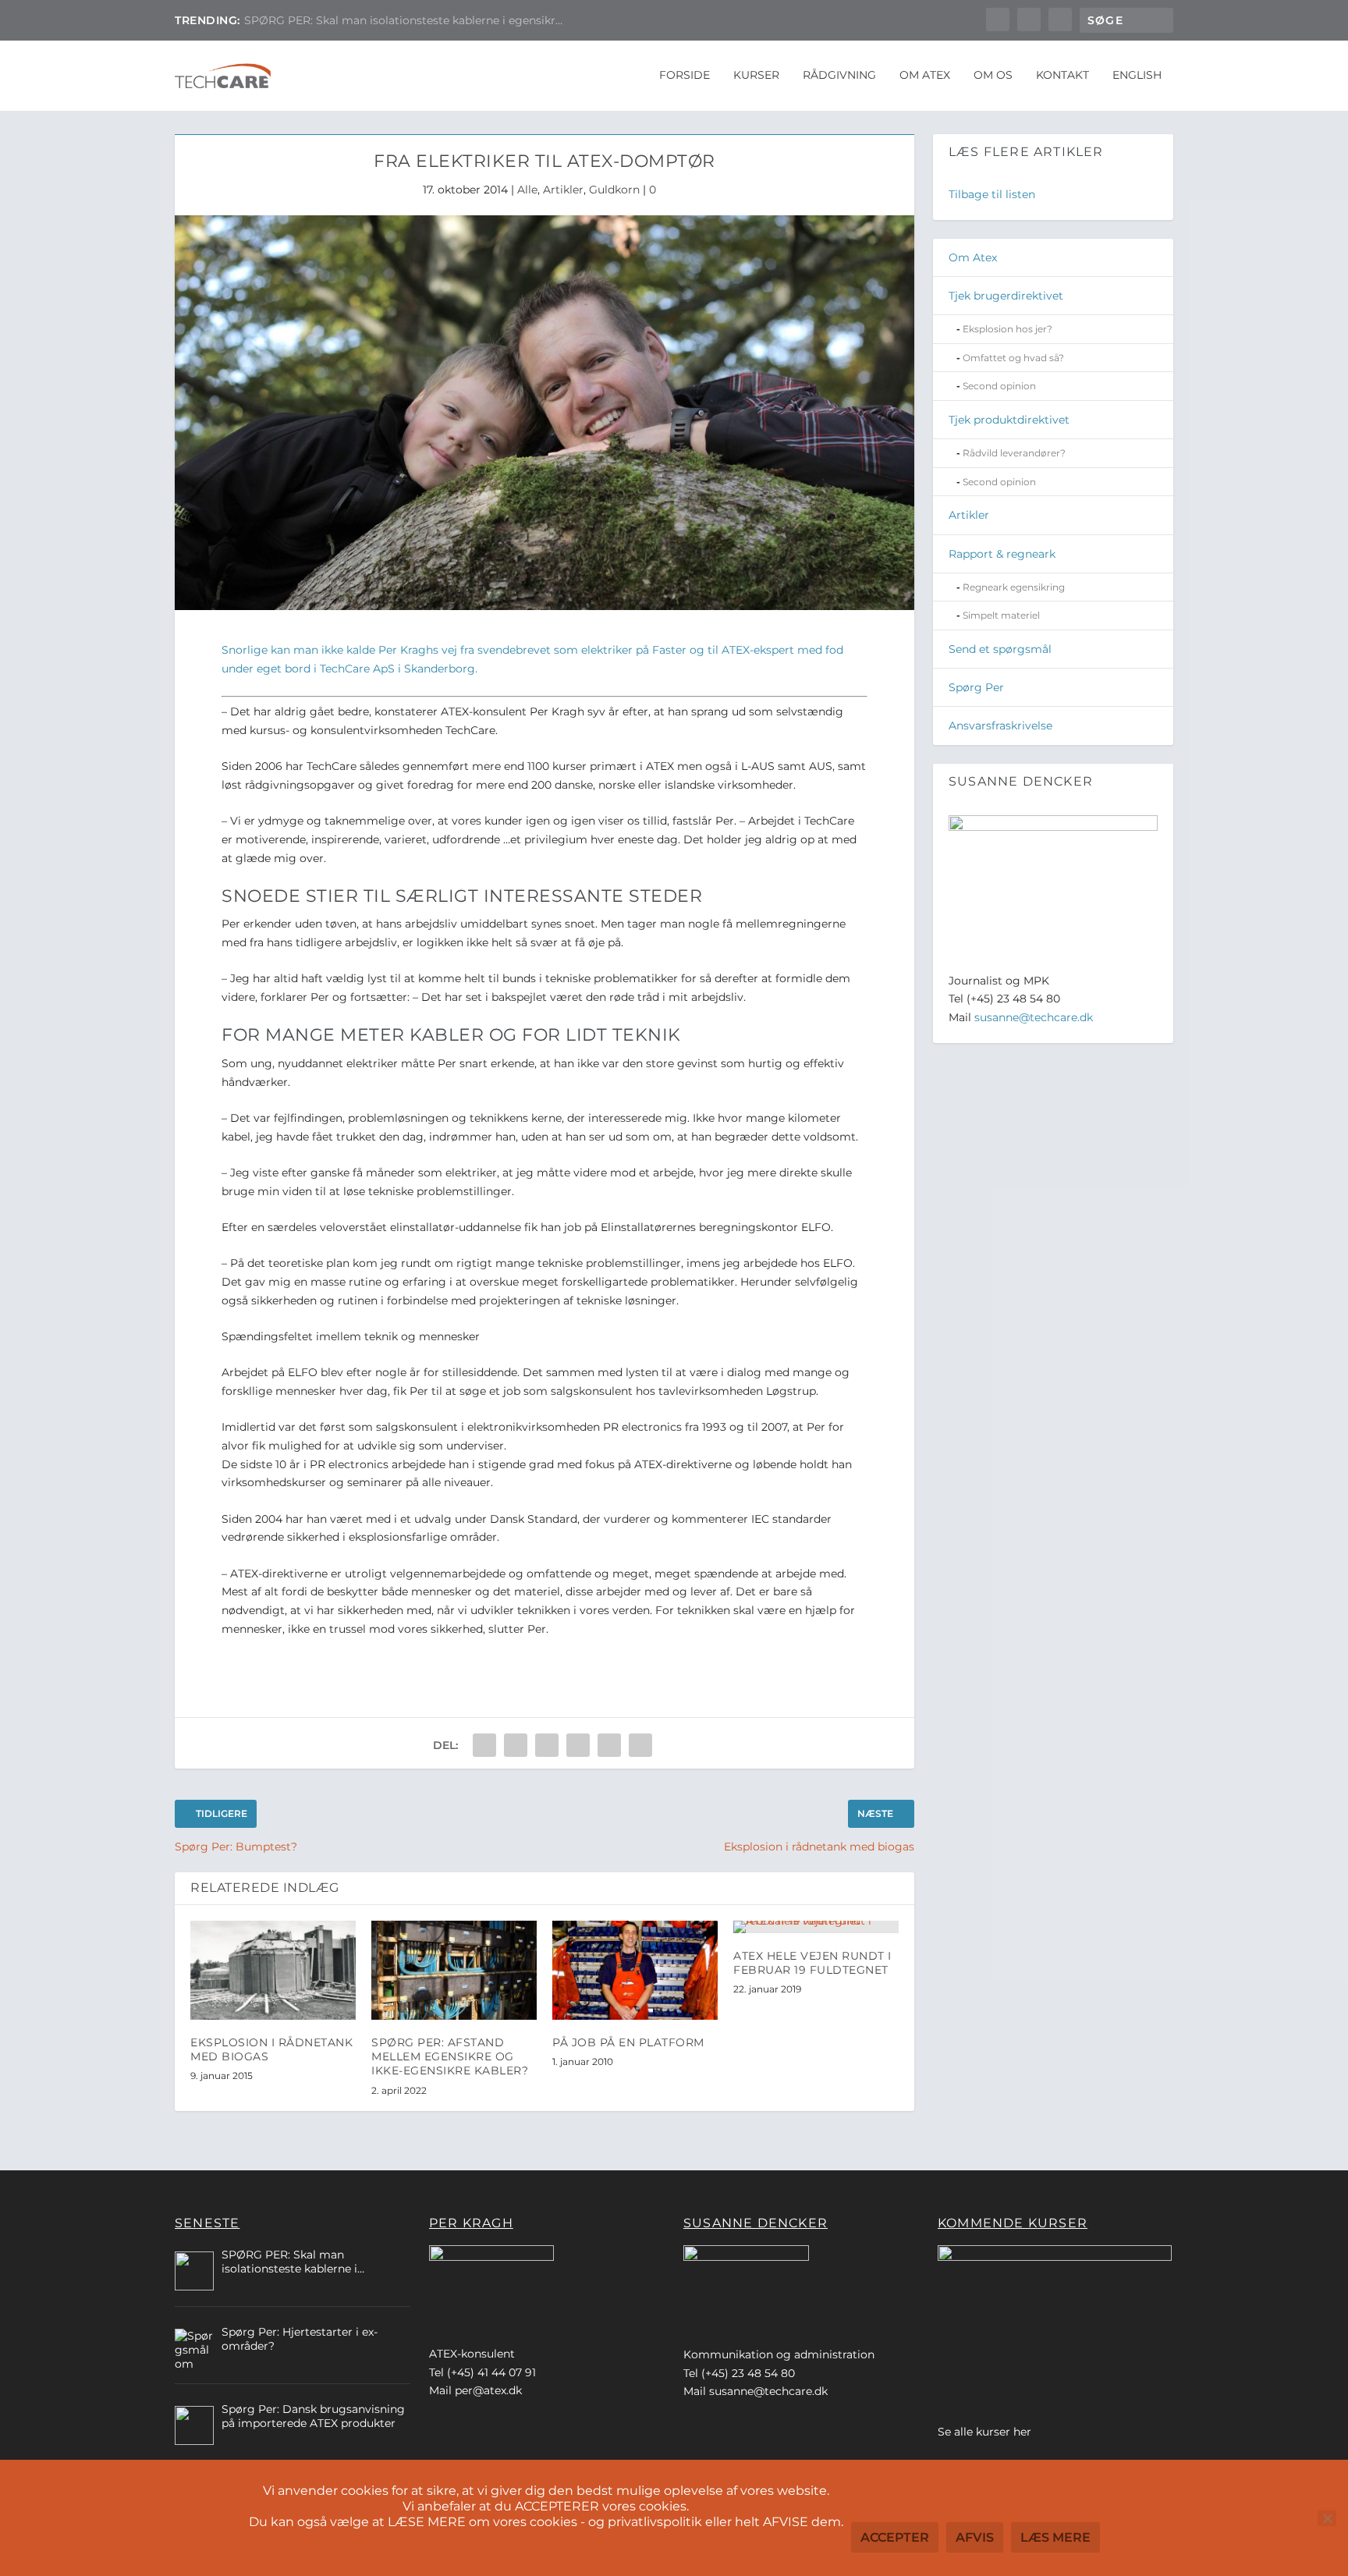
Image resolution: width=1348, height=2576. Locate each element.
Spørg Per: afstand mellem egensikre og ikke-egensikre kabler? (450, 2056)
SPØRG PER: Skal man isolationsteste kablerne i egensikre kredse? (289, 2262)
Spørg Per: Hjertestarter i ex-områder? (300, 2339)
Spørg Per (976, 687)
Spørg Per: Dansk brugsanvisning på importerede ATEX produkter (313, 2416)
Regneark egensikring (1014, 587)
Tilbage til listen (992, 194)
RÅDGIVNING (839, 75)
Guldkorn (614, 190)
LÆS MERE (1055, 2537)
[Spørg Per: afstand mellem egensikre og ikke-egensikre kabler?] (454, 1970)
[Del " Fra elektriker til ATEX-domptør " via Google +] (547, 1745)
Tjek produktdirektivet (1009, 420)
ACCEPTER (895, 2537)
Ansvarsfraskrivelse (1000, 726)
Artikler (563, 190)
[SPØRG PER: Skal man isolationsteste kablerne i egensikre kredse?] (194, 2271)
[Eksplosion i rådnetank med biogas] (273, 1970)
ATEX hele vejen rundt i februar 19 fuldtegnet (812, 1963)
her (1022, 2432)
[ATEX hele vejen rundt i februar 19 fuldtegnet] (816, 1927)
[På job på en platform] (635, 1970)
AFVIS (975, 2537)
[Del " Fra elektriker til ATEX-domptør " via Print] (640, 1745)
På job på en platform (303, 20)
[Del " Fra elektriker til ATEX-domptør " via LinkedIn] (578, 1745)
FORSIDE (685, 75)
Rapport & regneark (1002, 554)
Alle (527, 190)
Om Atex (973, 257)
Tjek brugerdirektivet (1006, 296)
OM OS (993, 75)
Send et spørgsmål (1000, 649)
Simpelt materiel (1001, 615)
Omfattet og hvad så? (1013, 358)
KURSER (756, 75)
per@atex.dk (488, 2390)
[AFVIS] (1327, 2518)
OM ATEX (925, 75)
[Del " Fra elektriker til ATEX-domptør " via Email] (609, 1745)
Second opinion (999, 386)
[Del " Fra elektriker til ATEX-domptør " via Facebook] (484, 1745)
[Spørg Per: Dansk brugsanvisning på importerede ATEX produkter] (194, 2425)
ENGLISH (1137, 75)
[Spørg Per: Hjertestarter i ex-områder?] (194, 2348)
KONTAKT (1062, 75)
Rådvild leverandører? (1014, 453)
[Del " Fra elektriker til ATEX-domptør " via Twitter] (516, 1745)
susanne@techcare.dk (1034, 1017)
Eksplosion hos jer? (1007, 329)
